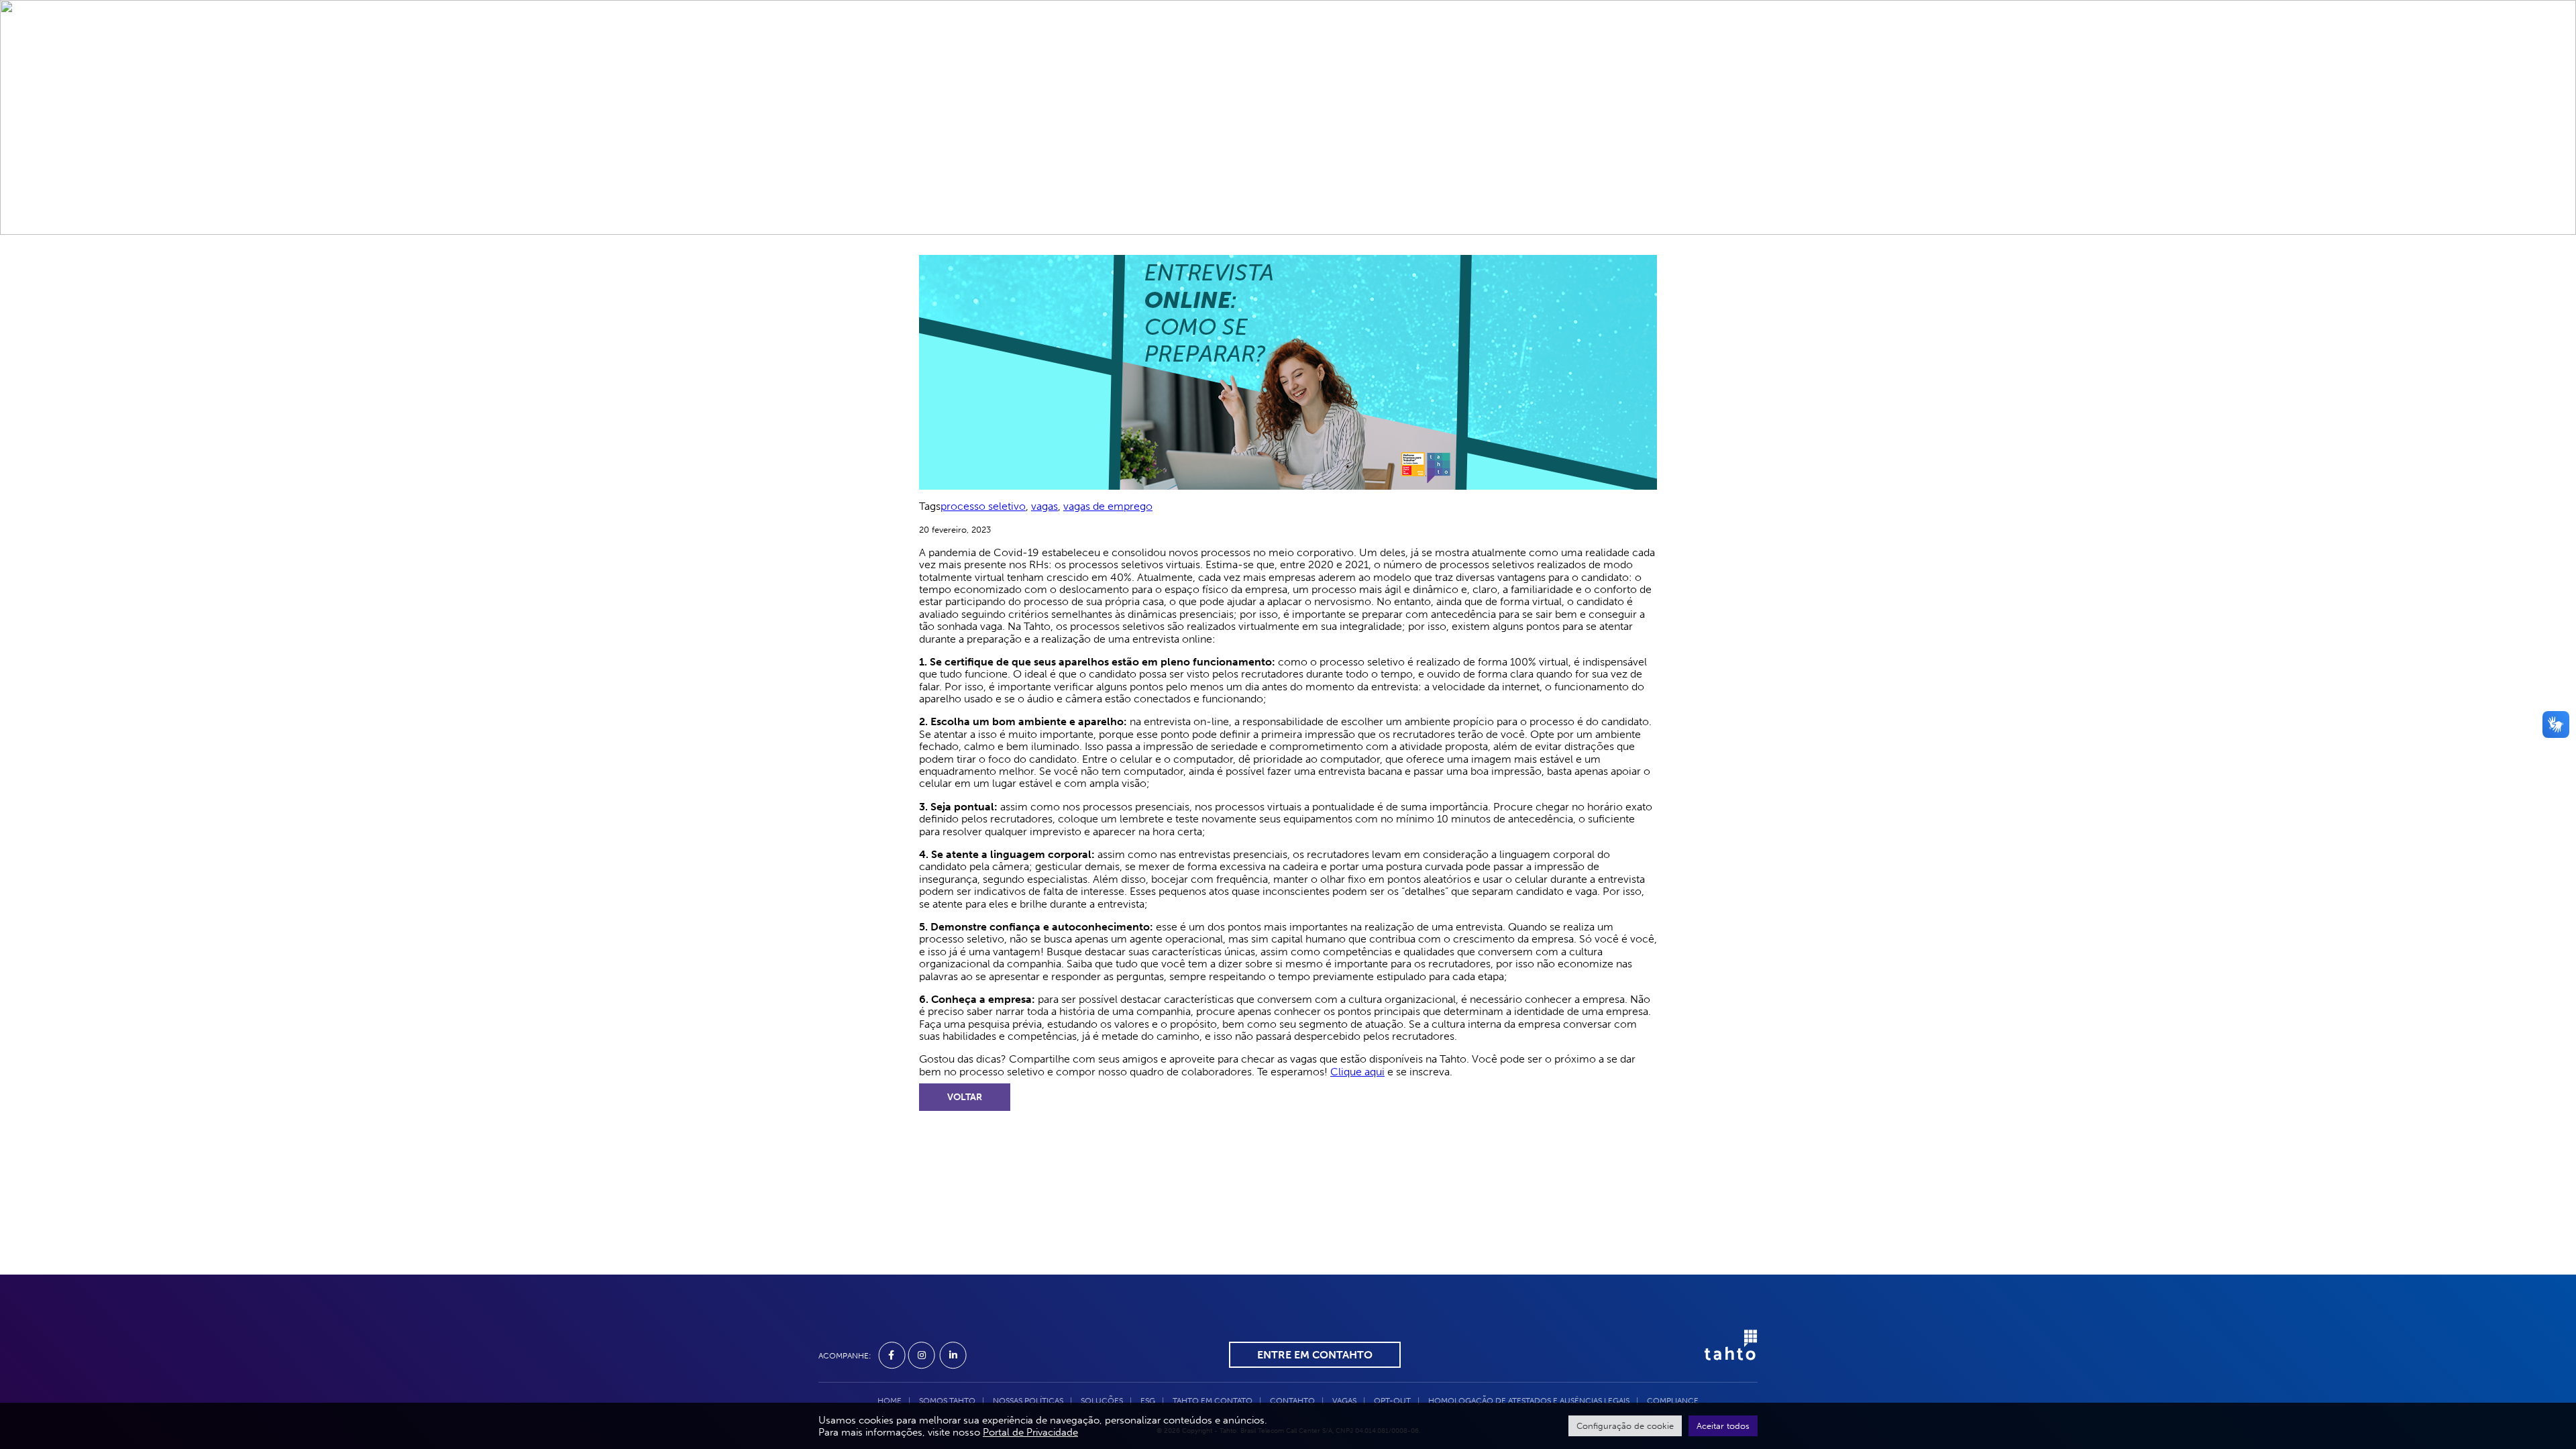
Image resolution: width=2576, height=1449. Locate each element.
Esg (1207, 54)
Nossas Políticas (1028, 1401)
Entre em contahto (1315, 1355)
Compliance (1624, 54)
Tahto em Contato (1285, 54)
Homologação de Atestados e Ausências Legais (1529, 1401)
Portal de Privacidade (1030, 1432)
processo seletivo (983, 506)
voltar (965, 1097)
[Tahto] (1724, 1354)
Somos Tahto (1074, 54)
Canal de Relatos (1525, 54)
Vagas (1443, 54)
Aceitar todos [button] (1723, 1426)
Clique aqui (1357, 1072)
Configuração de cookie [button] (1625, 1426)
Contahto (1381, 54)
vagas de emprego (1108, 506)
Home (1005, 54)
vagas (1044, 506)
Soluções (1153, 54)
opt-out (1392, 1401)
